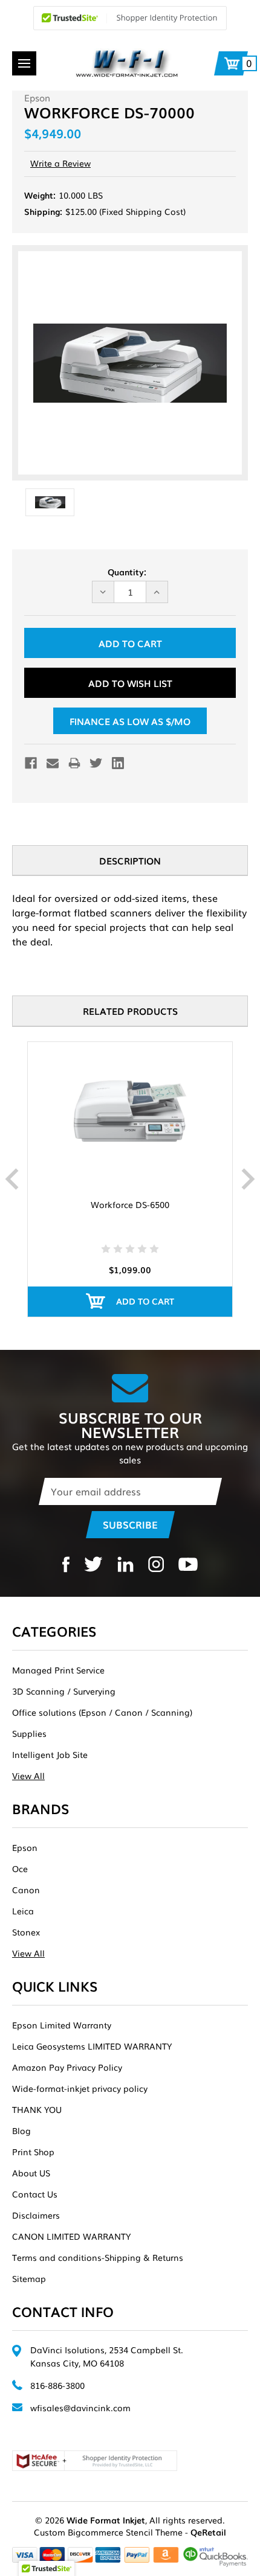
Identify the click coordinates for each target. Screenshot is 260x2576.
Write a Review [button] (60, 163)
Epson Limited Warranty (62, 2025)
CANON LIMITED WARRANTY (71, 2236)
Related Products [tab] (130, 1011)
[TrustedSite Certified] (130, 18)
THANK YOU (37, 2109)
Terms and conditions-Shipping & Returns (98, 2257)
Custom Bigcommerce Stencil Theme (108, 2532)
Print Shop (33, 2152)
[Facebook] (31, 763)
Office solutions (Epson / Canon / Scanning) (102, 1712)
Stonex (26, 1932)
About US (31, 2173)
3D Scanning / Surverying (64, 1691)
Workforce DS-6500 (130, 1204)
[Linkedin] (118, 763)
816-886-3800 (57, 2385)
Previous (12, 1179)
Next (248, 1179)
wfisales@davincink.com (80, 2408)
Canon (26, 1890)
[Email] (53, 763)
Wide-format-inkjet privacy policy (80, 2088)
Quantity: (127, 572)
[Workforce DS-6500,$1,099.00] (130, 1111)
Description (130, 860)
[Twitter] (96, 763)
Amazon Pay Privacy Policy (67, 2067)
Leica (23, 1911)
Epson (25, 1847)
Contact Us (35, 2194)
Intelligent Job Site (50, 1754)
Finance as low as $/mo (130, 721)
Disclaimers (36, 2215)
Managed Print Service (58, 1670)
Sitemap (29, 2278)
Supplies (29, 1733)
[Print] (74, 763)
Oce (20, 1868)
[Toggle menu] (24, 63)
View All (28, 1775)
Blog (21, 2130)
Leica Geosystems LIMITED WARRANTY (92, 2046)
